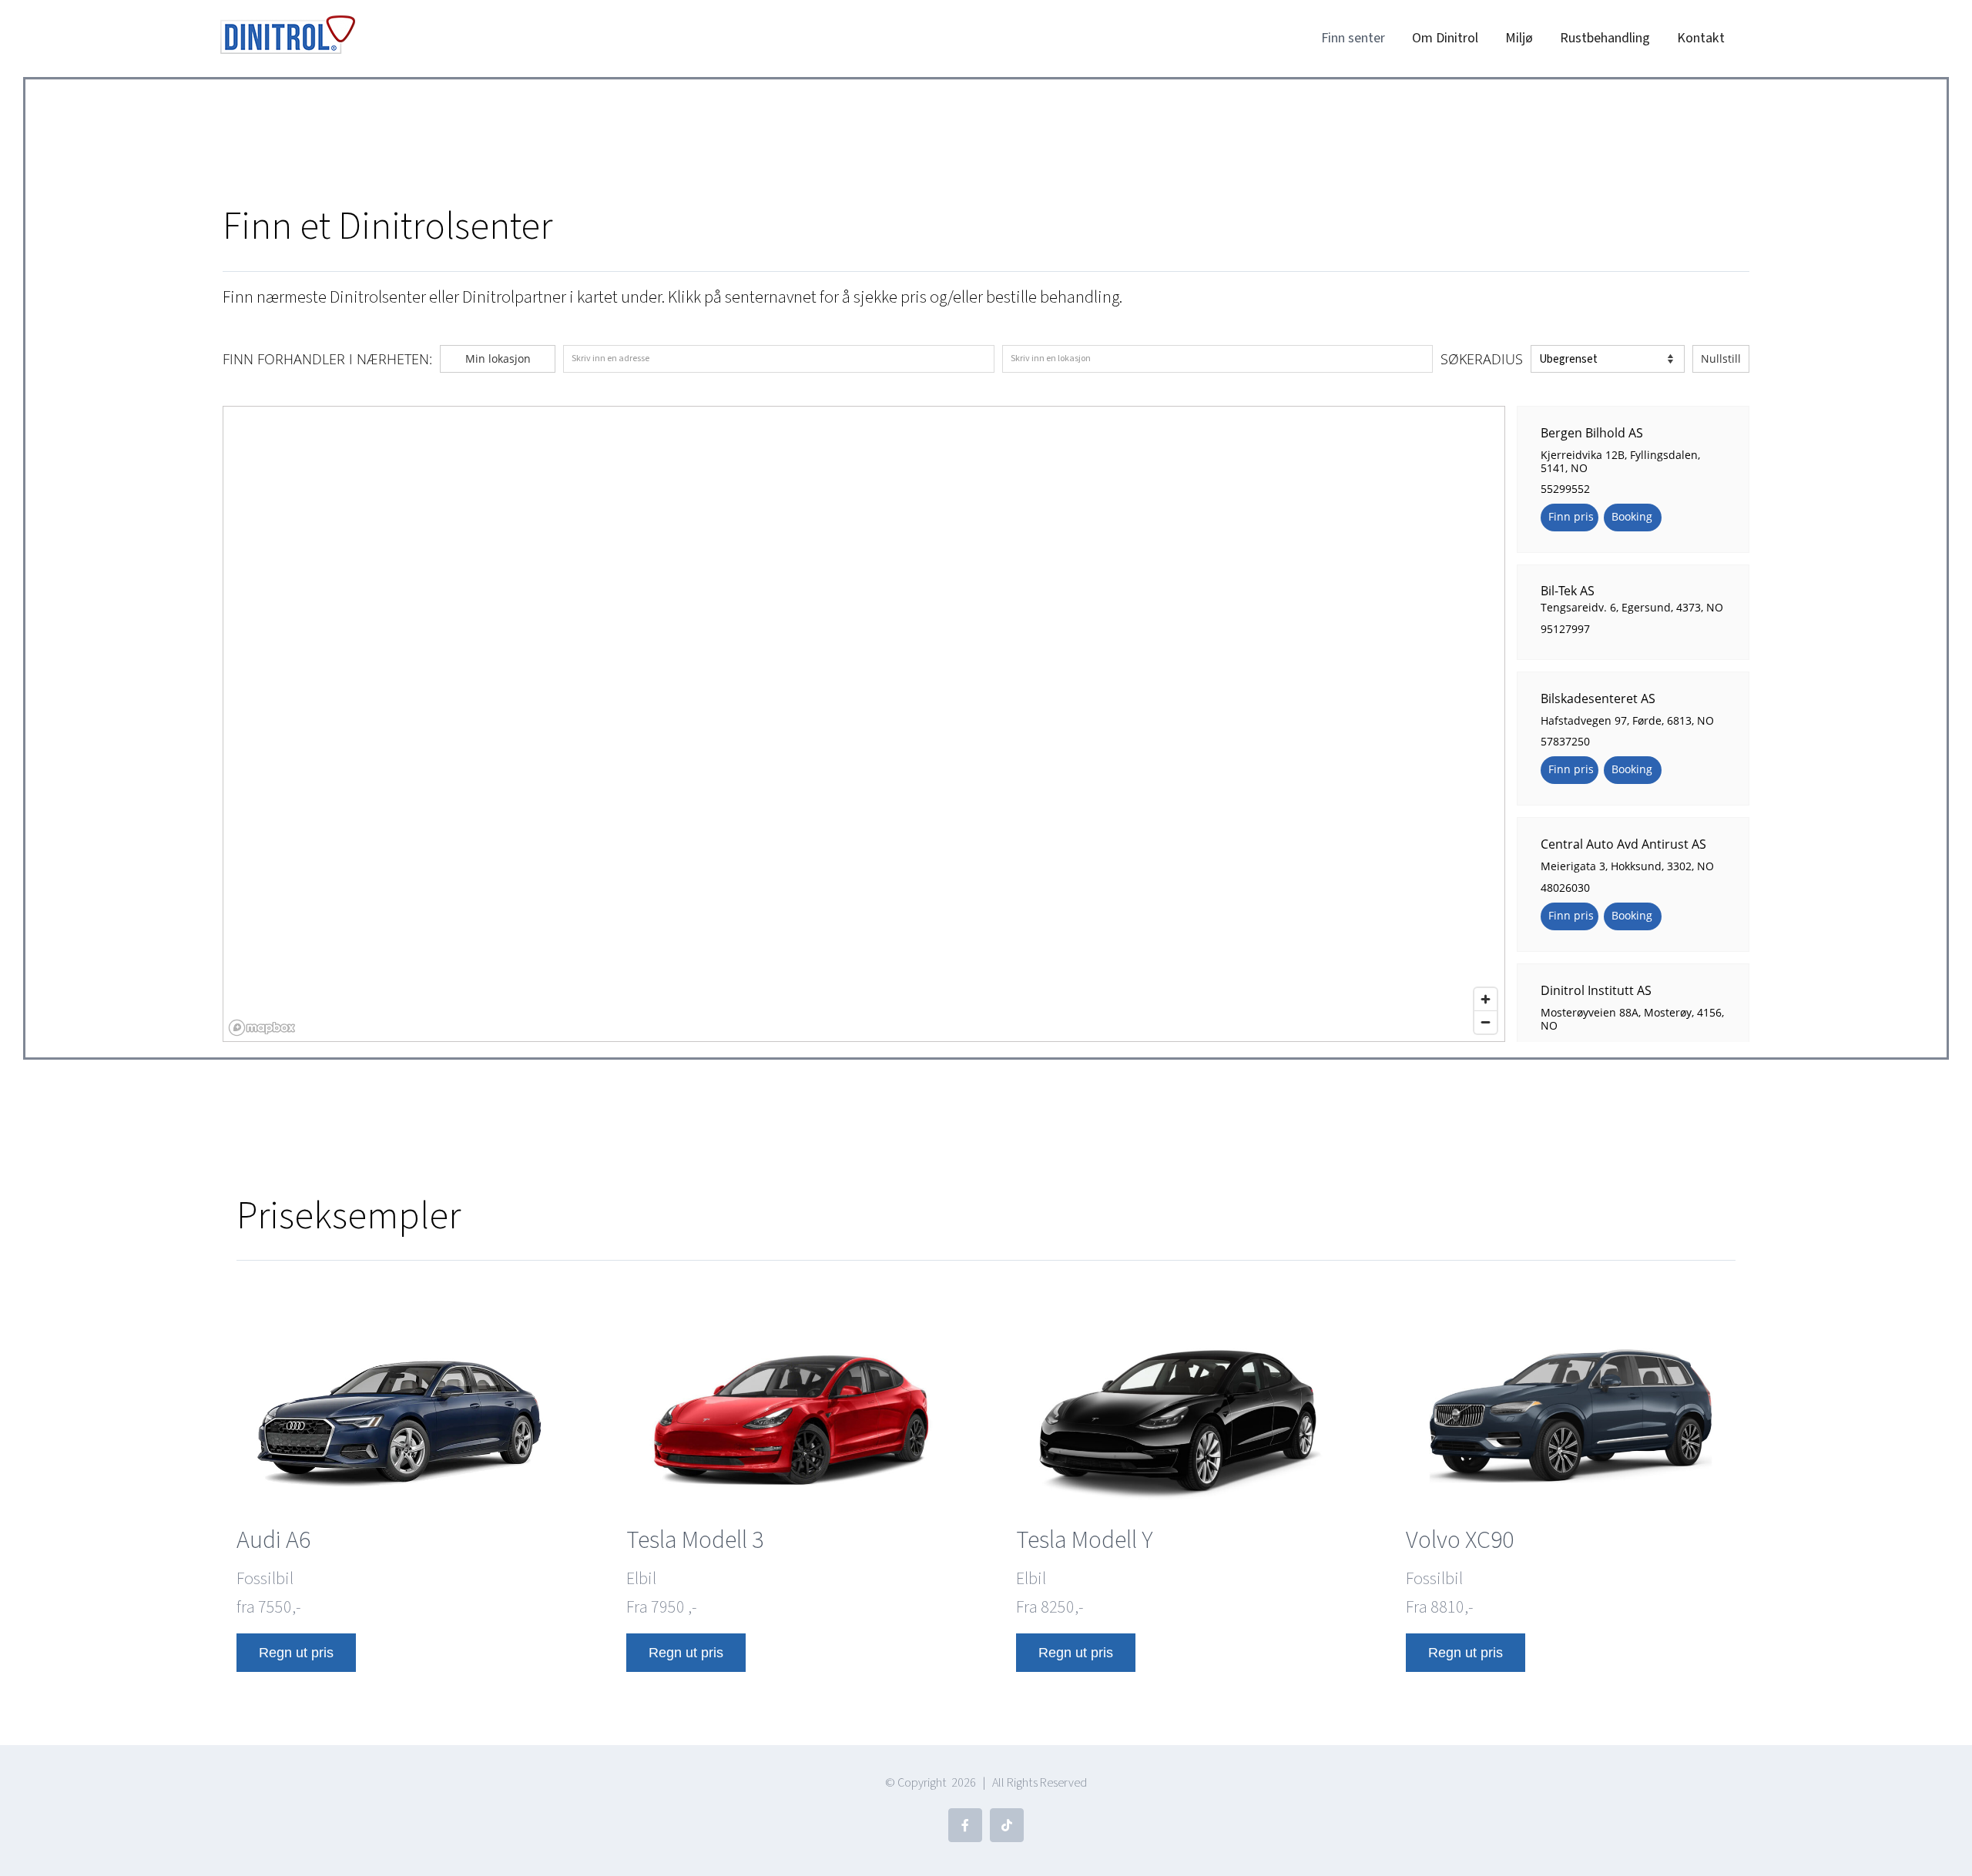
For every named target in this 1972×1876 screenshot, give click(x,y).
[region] (865, 725)
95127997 (1565, 629)
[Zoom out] (1486, 1022)
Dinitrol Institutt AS (1596, 990)
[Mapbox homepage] (262, 1028)
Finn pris (1571, 516)
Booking (1632, 516)
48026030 (1565, 888)
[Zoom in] (1486, 999)
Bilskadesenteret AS (1598, 698)
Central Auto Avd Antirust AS (1623, 844)
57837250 (1565, 741)
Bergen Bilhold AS (1592, 432)
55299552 (1565, 489)
